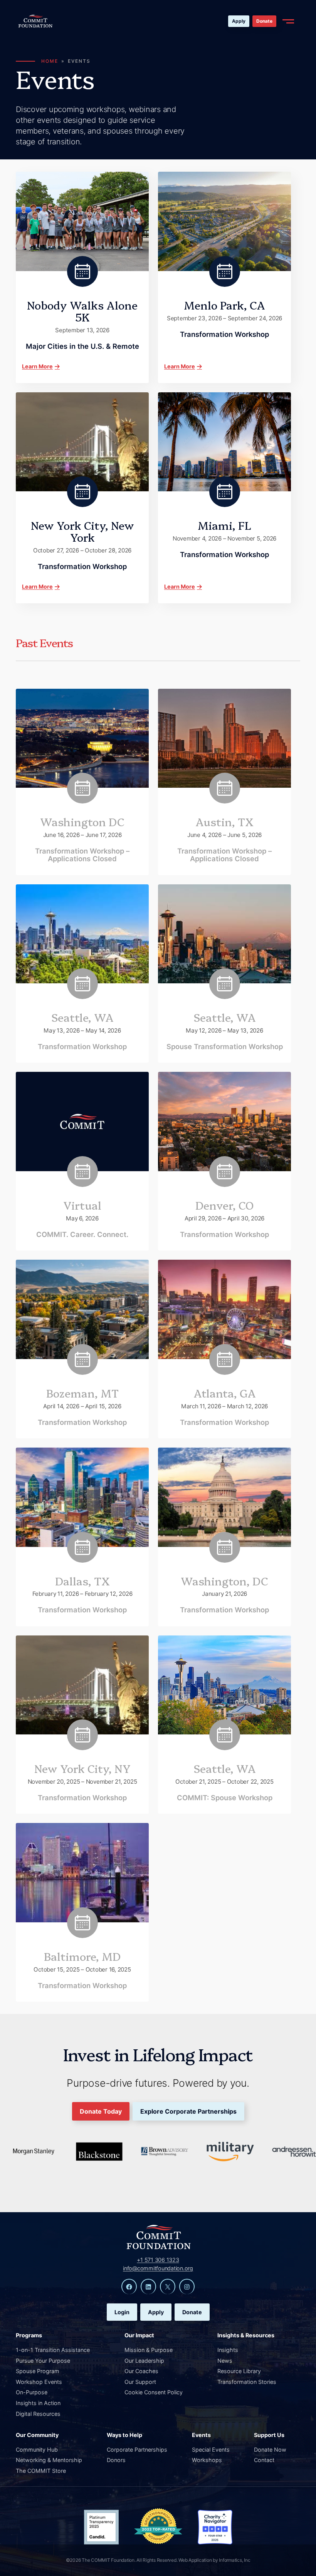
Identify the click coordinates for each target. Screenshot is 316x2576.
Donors (116, 2460)
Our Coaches (141, 2371)
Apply (239, 21)
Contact (264, 2460)
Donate (264, 21)
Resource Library (239, 2371)
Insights (228, 2350)
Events (201, 2435)
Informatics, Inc (234, 2560)
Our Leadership (144, 2361)
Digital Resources (38, 2414)
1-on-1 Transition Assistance (53, 2350)
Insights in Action (38, 2403)
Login (122, 2312)
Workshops (207, 2460)
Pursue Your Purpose (43, 2361)
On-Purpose (32, 2392)
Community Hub (37, 2450)
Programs (29, 2335)
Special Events (211, 2450)
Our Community (37, 2435)
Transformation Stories (247, 2382)
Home (50, 61)
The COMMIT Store (41, 2471)
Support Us (269, 2435)
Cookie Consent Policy (154, 2392)
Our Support (140, 2382)
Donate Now (270, 2450)
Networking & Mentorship (49, 2460)
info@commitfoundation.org (158, 2268)
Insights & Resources (246, 2335)
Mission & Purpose (149, 2350)
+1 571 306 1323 (158, 2260)
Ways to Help (124, 2435)
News (225, 2361)
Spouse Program (38, 2371)
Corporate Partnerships (137, 2450)
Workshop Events (39, 2382)
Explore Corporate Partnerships (188, 2111)
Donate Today (101, 2111)
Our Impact (139, 2335)
